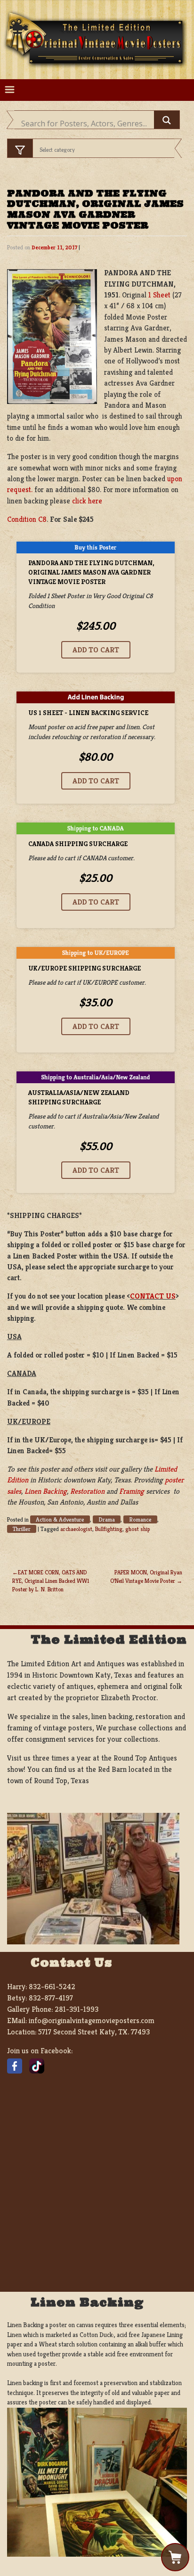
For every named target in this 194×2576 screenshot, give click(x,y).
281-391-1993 (77, 2009)
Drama (107, 1519)
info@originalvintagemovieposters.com (92, 2020)
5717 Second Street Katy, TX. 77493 (94, 2032)
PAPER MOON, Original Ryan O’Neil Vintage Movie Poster (146, 1576)
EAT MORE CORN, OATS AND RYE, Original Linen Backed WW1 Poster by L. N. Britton (51, 1581)
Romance (140, 1519)
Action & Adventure (60, 1519)
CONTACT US (153, 1296)
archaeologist (76, 1529)
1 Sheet (159, 295)
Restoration (87, 1491)
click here (87, 501)
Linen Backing (46, 1491)
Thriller (22, 1529)
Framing (132, 1491)
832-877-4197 (51, 1998)
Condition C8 (27, 519)
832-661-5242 (52, 1987)
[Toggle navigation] (10, 90)
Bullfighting (109, 1529)
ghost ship (137, 1529)
